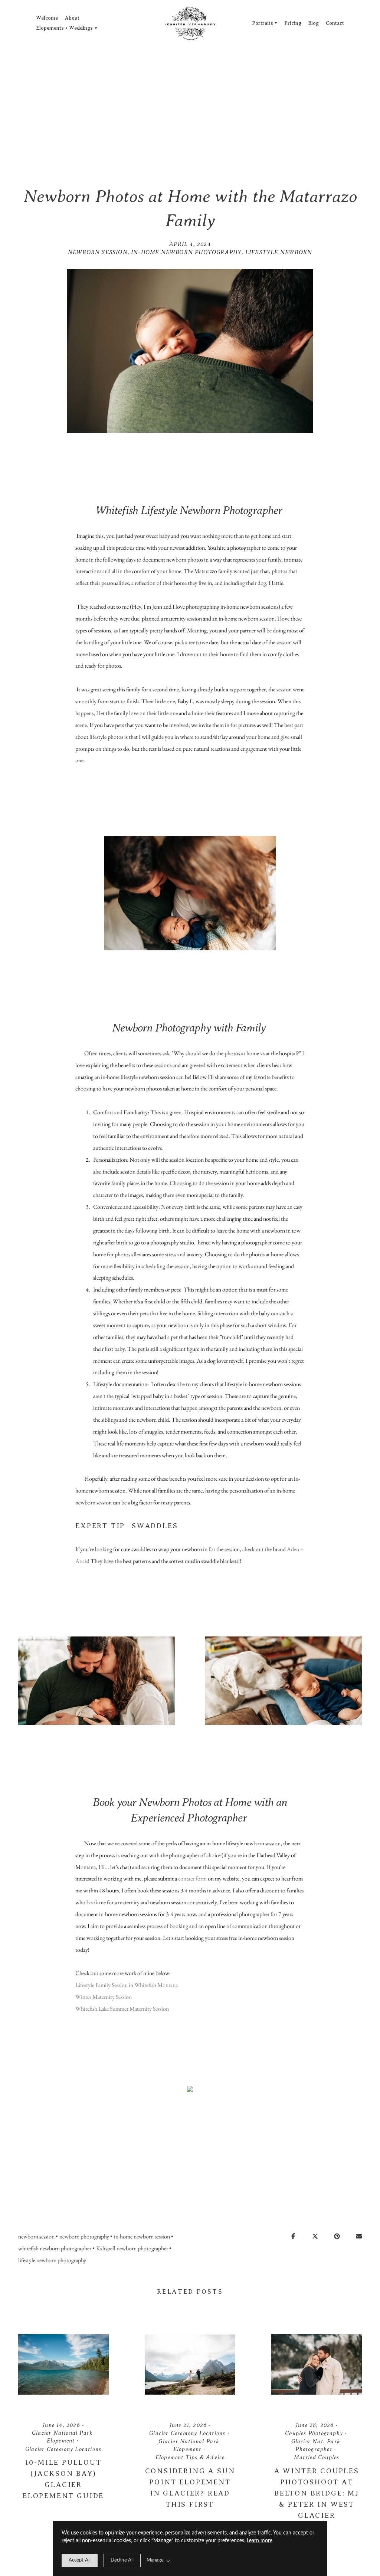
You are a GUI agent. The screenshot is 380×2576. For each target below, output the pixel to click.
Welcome (47, 18)
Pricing (293, 23)
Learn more (260, 2541)
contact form (192, 1878)
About (72, 18)
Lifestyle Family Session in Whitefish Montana (127, 1985)
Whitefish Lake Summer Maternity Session (122, 2009)
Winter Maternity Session (104, 1997)
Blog (313, 23)
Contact (335, 23)
